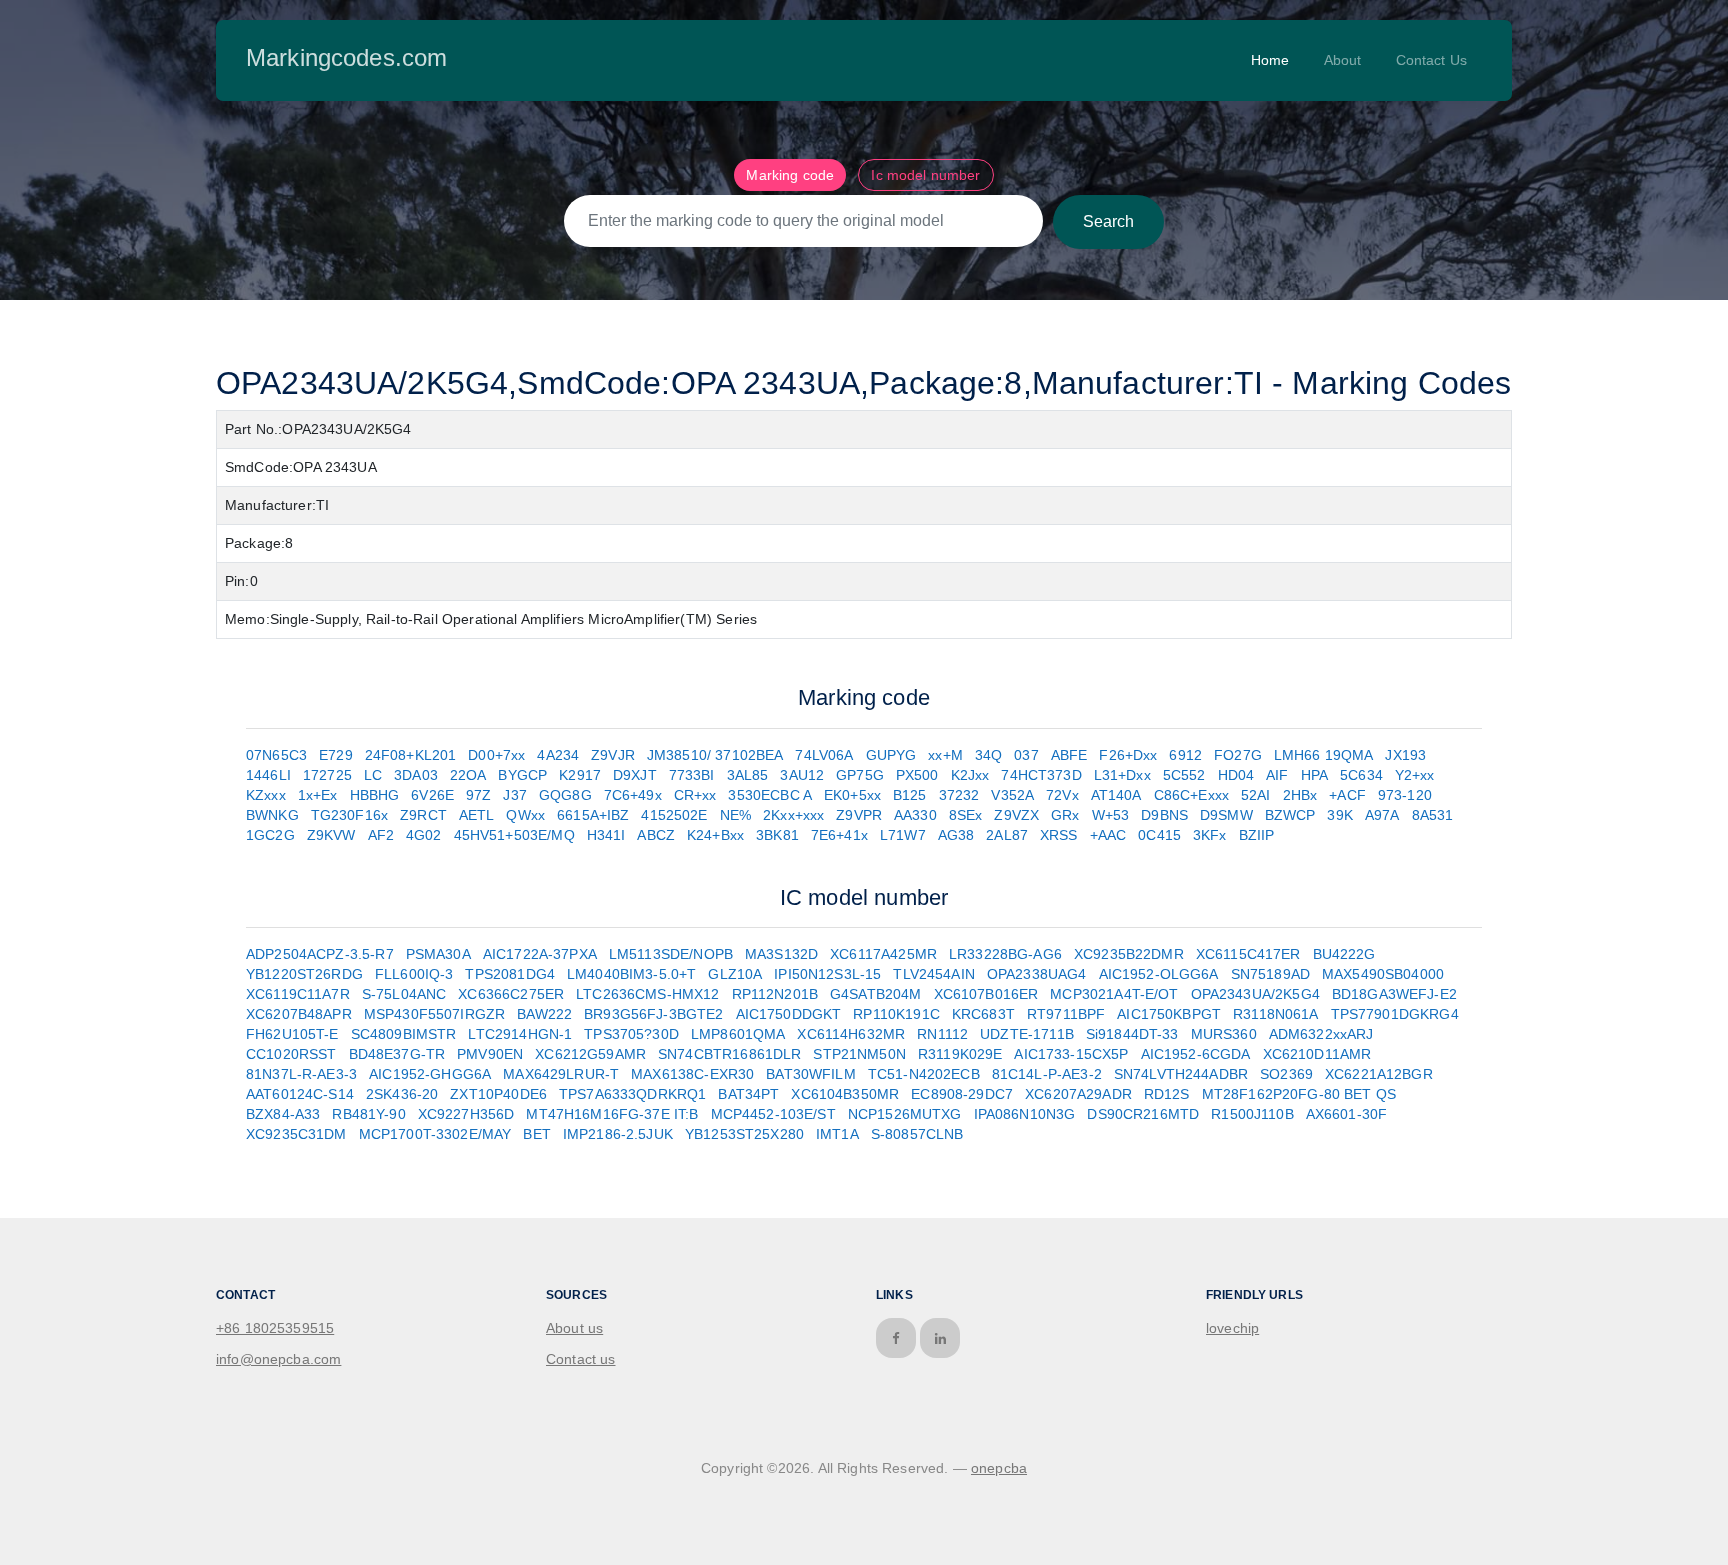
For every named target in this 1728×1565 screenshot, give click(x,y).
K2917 (580, 775)
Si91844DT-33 (1132, 1034)
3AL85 (748, 775)
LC (373, 775)
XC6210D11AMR (1317, 1054)
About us (574, 1328)
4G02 (424, 835)
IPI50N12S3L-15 (827, 974)
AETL (477, 815)
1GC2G (270, 835)
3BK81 (777, 835)
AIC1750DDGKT (789, 1014)
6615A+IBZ (593, 815)
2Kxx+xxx (793, 815)
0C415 (1159, 835)
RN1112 (942, 1034)
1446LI (268, 775)
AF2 (381, 835)
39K (1339, 815)
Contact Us (1432, 60)
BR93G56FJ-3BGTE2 (653, 1014)
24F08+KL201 (411, 755)
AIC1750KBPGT (1169, 1014)
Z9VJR (613, 755)
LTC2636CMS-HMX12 (647, 994)
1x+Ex (318, 795)
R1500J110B (1252, 1114)
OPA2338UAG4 (1037, 974)
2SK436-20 (402, 1094)
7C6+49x (633, 795)
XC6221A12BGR (1379, 1074)
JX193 (1405, 755)
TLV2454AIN (934, 974)
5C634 (1361, 775)
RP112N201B (775, 994)
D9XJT (635, 775)
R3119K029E (960, 1054)
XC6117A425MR (883, 954)
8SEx (966, 815)
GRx (1065, 815)
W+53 (1111, 815)
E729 (336, 755)
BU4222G (1344, 954)
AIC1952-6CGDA (1196, 1054)
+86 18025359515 (275, 1328)
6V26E (432, 795)
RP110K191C (896, 1014)
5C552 (1184, 775)
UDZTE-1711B (1027, 1034)
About (1343, 60)
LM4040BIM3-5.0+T (631, 974)
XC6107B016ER (986, 994)
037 (1026, 755)
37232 (959, 795)
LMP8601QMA (738, 1034)
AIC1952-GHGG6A (430, 1074)
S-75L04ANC (404, 994)
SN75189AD (1270, 974)
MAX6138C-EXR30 (692, 1074)
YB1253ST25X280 (744, 1134)
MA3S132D (781, 954)
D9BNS (1164, 815)
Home (1270, 60)
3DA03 (416, 775)
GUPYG (891, 755)
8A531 (1433, 815)
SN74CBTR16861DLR (729, 1054)
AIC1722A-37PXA (540, 954)
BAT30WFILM (811, 1074)
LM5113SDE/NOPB (671, 954)
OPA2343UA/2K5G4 (1255, 994)
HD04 (1236, 775)
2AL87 (1007, 835)
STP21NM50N (859, 1054)
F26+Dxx (1128, 755)
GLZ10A (735, 974)
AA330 (915, 815)
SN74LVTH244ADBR (1181, 1074)
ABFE (1069, 755)
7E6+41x (839, 835)
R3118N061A (1276, 1014)
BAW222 (544, 1014)
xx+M (945, 755)
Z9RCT (423, 815)
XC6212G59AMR (590, 1054)
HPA (1314, 775)
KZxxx (266, 795)
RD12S (1167, 1094)
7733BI (692, 775)
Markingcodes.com (346, 57)
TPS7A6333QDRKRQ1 (632, 1094)
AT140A (1116, 795)
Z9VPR (859, 815)
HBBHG (375, 795)
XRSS (1059, 835)
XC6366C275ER (511, 994)
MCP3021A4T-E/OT (1114, 994)
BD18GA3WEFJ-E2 (1394, 994)
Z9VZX (1016, 815)
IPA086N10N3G (1025, 1114)
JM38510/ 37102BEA (715, 755)
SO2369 (1286, 1074)
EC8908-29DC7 (962, 1094)
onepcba (999, 1468)
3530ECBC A (770, 795)
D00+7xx (496, 755)
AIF (1277, 775)
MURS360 (1224, 1034)
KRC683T (983, 1014)
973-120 (1405, 795)
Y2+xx (1415, 775)
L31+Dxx (1122, 775)
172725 (327, 775)
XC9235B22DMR (1129, 954)
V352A (1012, 795)
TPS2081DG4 (510, 974)
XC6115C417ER (1248, 954)
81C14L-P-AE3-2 (1047, 1074)
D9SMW (1226, 815)
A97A (1382, 815)
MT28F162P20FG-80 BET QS (1299, 1094)
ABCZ (656, 835)
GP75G (860, 775)
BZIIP (1257, 835)
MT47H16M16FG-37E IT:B (612, 1114)
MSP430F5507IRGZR (434, 1014)
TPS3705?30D (631, 1034)
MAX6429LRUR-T (561, 1074)
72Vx (1062, 795)
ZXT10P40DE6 (498, 1094)
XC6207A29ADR (1078, 1094)
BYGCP (522, 775)
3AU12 (802, 775)
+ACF (1347, 795)
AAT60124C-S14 (300, 1094)
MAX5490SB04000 (1383, 974)
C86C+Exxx (1191, 795)
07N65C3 (276, 755)
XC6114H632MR (851, 1034)
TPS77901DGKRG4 (1395, 1014)
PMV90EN (490, 1054)
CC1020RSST (291, 1054)
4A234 (558, 755)
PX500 (917, 775)
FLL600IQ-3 (414, 974)
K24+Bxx (715, 835)
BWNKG (272, 815)
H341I (606, 835)
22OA (468, 775)
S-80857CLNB (917, 1134)
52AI (1256, 795)
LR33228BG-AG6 (1005, 954)
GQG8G (565, 795)
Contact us (581, 1359)
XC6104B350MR (845, 1094)
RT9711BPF (1066, 1014)
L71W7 (903, 835)
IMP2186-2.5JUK (618, 1134)
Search (1108, 221)
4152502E (674, 815)
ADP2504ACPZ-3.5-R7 (320, 954)
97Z (478, 795)
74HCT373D (1041, 775)
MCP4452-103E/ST (773, 1114)
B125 (910, 795)
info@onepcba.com (278, 1359)
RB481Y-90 (368, 1114)
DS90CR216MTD (1143, 1114)
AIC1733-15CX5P (1071, 1054)
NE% (735, 815)
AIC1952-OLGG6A (1159, 974)
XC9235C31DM (296, 1134)
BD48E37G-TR (397, 1054)
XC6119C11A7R (298, 994)
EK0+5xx (852, 795)
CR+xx (695, 795)
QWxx (525, 815)
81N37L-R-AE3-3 (301, 1074)
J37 (514, 795)
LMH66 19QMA (1324, 755)
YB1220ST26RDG (304, 974)
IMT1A (837, 1134)
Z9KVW (331, 835)
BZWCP (1290, 815)
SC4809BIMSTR (404, 1034)
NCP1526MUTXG (905, 1114)
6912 (1185, 755)
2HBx (1300, 795)
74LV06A (824, 755)
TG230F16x (349, 815)
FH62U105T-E (292, 1034)
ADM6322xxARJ (1321, 1034)
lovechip (1232, 1328)
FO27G (1238, 755)
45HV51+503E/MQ (514, 835)
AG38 (956, 835)
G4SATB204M (876, 994)
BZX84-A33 (283, 1114)
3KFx (1210, 835)
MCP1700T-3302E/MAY (435, 1134)
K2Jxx (970, 775)
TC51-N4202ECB (924, 1074)
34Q (988, 755)
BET (536, 1134)
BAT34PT (748, 1094)
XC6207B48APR (299, 1014)
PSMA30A (438, 954)
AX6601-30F (1347, 1114)
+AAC (1108, 835)
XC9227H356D (466, 1114)
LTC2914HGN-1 (520, 1034)
